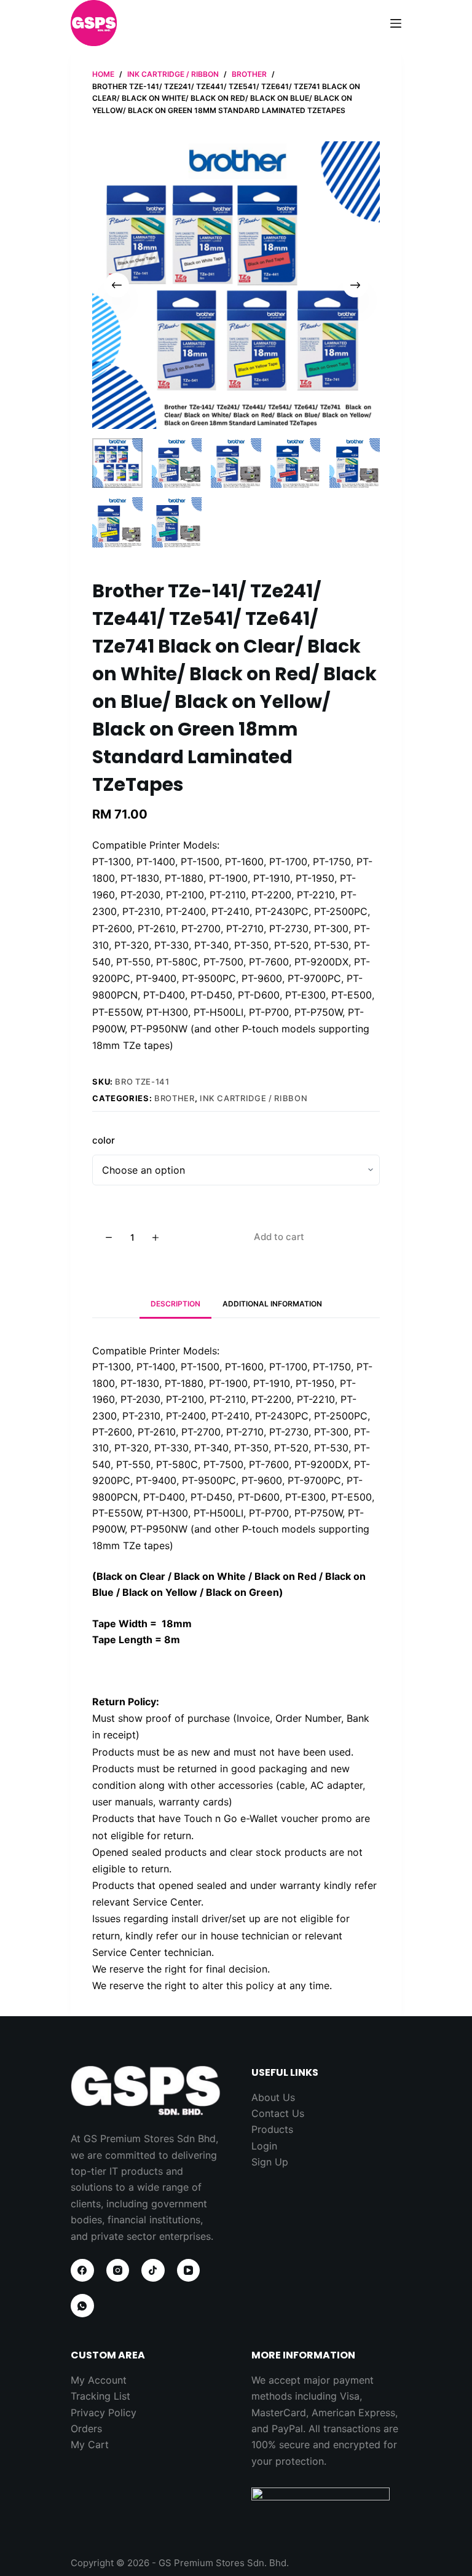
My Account (99, 2380)
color (104, 1140)
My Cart (90, 2444)
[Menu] (396, 23)
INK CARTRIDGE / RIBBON (254, 1098)
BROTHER (175, 1098)
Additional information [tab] (272, 1304)
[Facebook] (82, 2271)
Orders (86, 2429)
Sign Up (270, 2162)
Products (272, 2129)
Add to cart (279, 1237)
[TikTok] (153, 2271)
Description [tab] (175, 1304)
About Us (273, 2097)
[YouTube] (189, 2271)
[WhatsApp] (82, 2306)
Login (264, 2146)
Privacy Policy (104, 2413)
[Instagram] (118, 2271)
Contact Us (278, 2113)
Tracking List (100, 2396)
